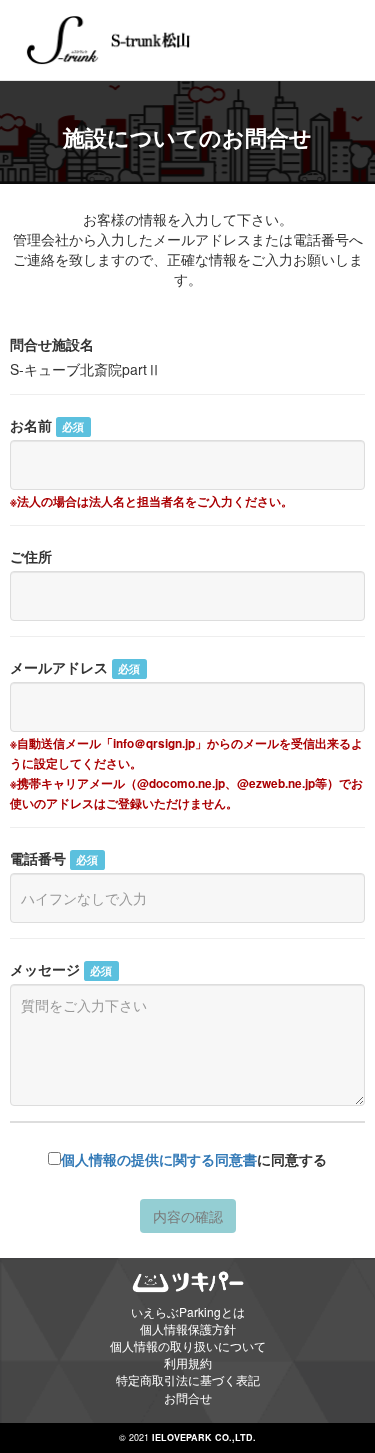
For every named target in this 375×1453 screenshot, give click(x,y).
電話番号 (54, 858)
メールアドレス (75, 667)
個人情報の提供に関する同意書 (159, 1159)
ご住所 (31, 556)
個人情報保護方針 (188, 1328)
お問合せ (188, 1397)
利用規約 (188, 1362)
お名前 (47, 425)
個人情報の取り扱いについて (188, 1345)
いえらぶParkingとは (188, 1311)
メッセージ (61, 969)
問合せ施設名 (52, 344)
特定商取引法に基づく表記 (188, 1379)
